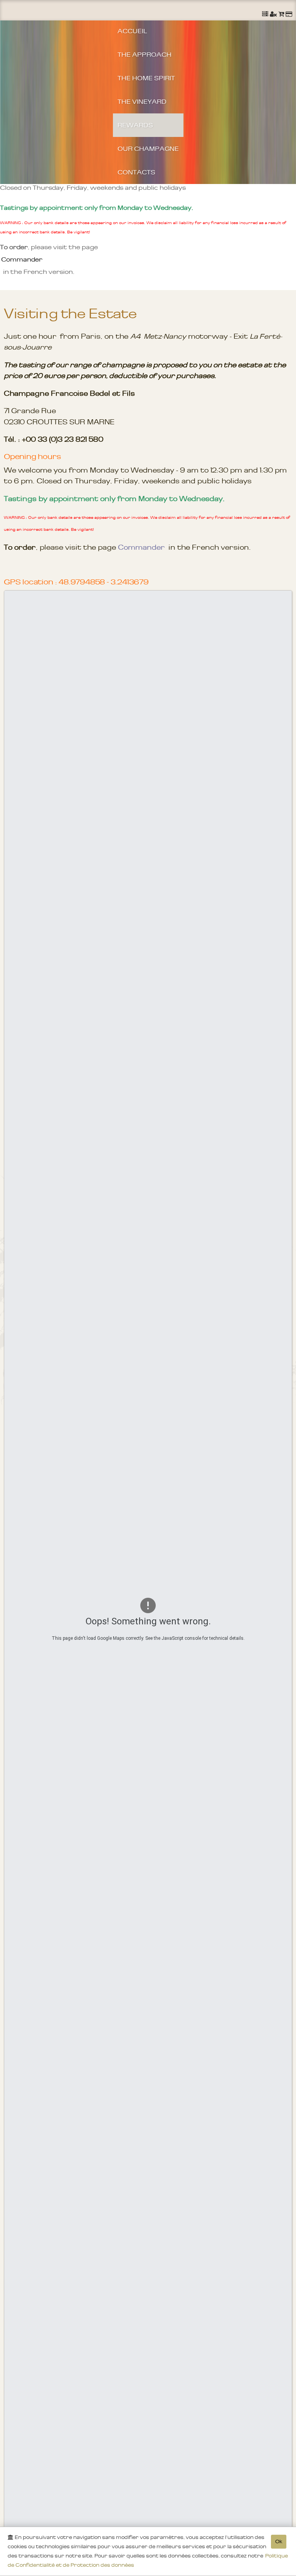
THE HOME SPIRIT (146, 78)
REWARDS (135, 125)
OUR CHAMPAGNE (148, 149)
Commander (22, 259)
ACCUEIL (132, 31)
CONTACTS (136, 172)
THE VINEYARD (142, 101)
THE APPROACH (145, 54)
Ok (279, 2541)
